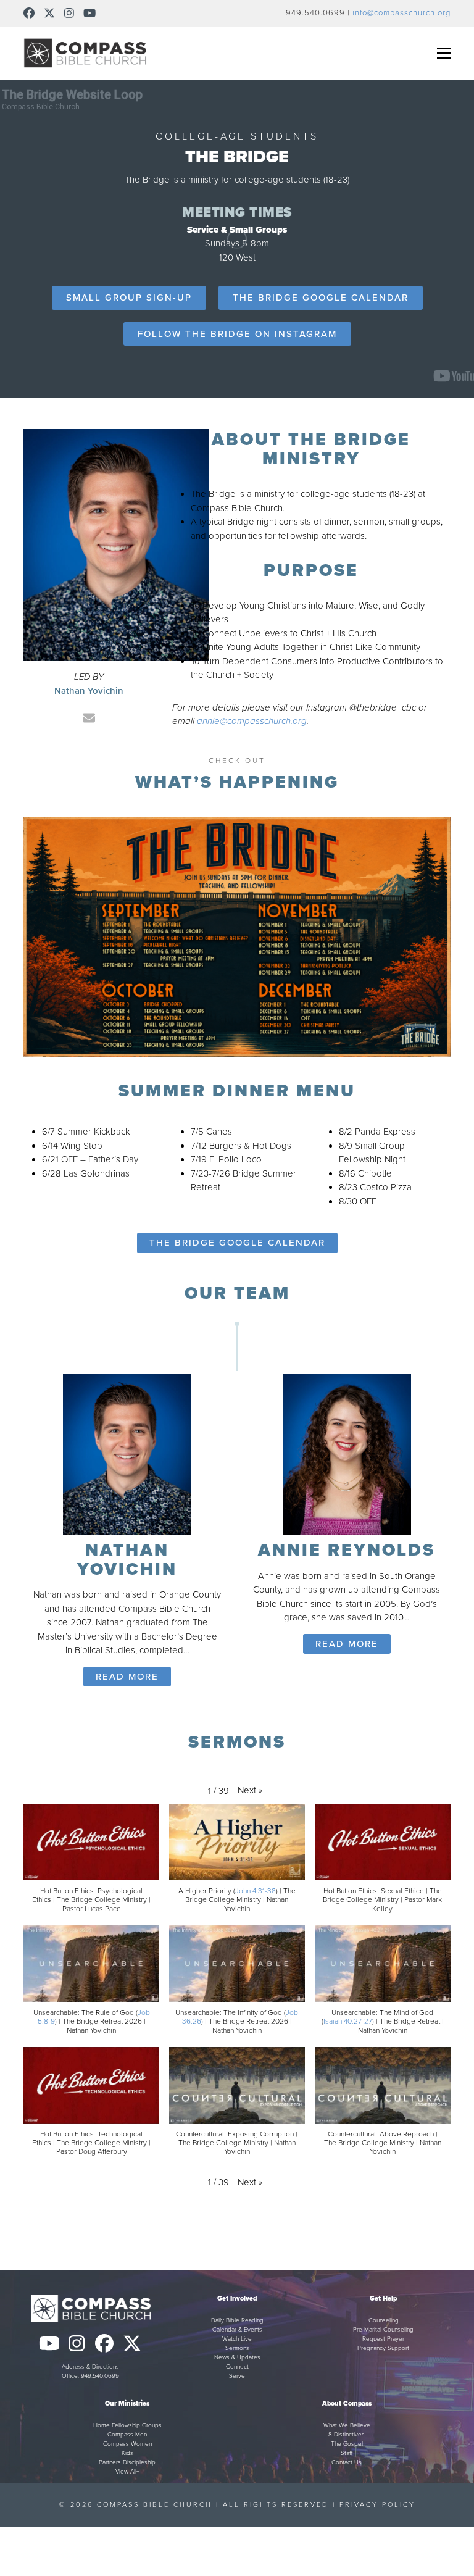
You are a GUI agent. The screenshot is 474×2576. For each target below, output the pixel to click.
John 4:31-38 (256, 1891)
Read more (127, 1677)
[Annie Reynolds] (347, 1453)
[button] (444, 53)
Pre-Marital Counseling (383, 2330)
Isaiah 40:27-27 (348, 2021)
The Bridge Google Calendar (321, 298)
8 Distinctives (347, 2435)
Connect (237, 2367)
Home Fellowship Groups (127, 2425)
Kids (127, 2453)
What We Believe (347, 2425)
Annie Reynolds (347, 1550)
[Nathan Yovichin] (127, 1453)
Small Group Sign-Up (129, 298)
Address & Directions (90, 2367)
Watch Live (237, 2339)
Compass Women (127, 2444)
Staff (347, 2453)
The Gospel (347, 2444)
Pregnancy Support (383, 2348)
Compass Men (127, 2435)
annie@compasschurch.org (252, 721)
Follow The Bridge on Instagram (237, 334)
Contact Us (347, 2462)
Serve (237, 2376)
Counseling (384, 2320)
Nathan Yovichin (127, 1560)
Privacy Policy (377, 2505)
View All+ (127, 2472)
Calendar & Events (237, 2330)
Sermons (237, 2348)
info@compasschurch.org (401, 13)
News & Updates (237, 2357)
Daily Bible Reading (237, 2320)
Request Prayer (383, 2339)
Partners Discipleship (127, 2462)
